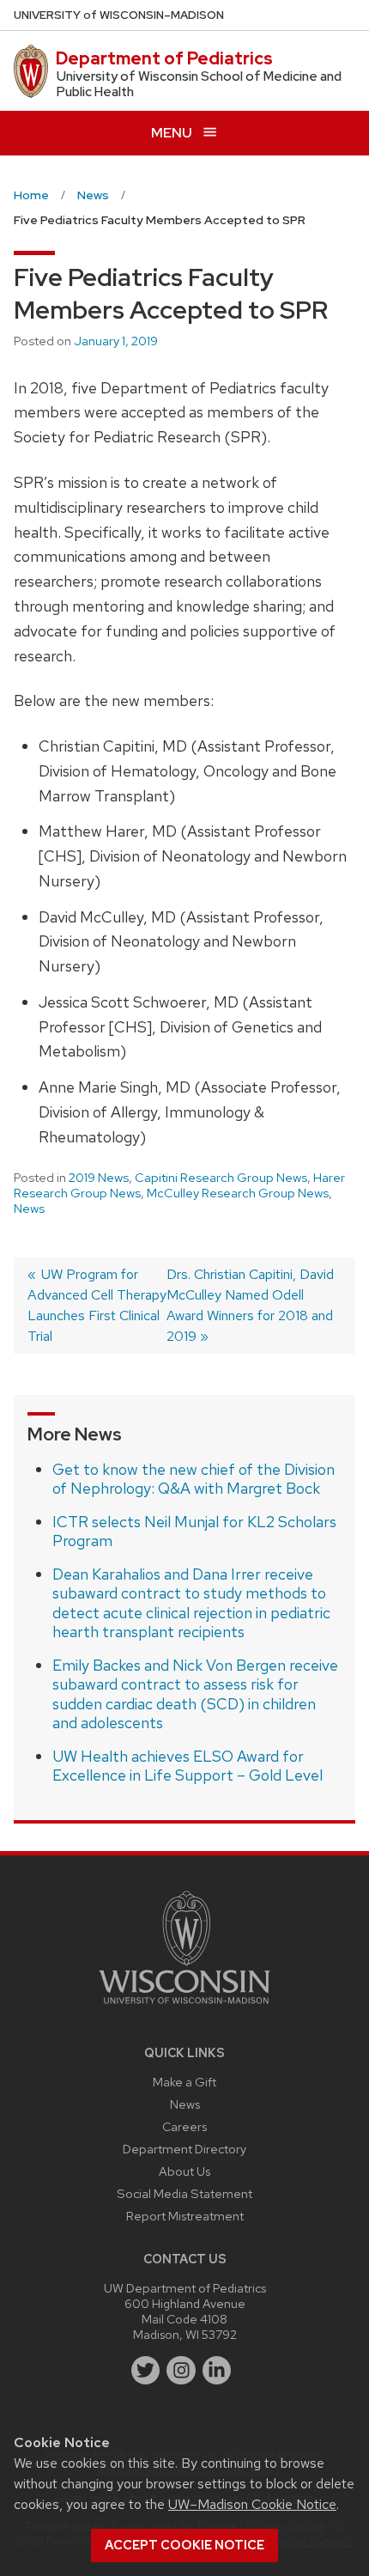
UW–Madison (119, 15)
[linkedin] (217, 2371)
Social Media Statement (184, 2193)
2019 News (99, 1178)
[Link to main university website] (184, 2007)
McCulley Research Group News (238, 1193)
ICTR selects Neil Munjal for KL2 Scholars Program (194, 1532)
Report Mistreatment (185, 2216)
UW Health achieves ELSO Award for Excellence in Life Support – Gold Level (188, 1766)
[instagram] (181, 2371)
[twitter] (146, 2371)
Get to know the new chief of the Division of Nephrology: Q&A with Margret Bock (194, 1479)
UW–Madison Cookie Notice (252, 2504)
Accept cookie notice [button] (184, 2545)
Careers (184, 2126)
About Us (184, 2171)
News (29, 1209)
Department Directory (184, 2149)
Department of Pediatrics (164, 58)
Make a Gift (184, 2082)
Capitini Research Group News (221, 1178)
